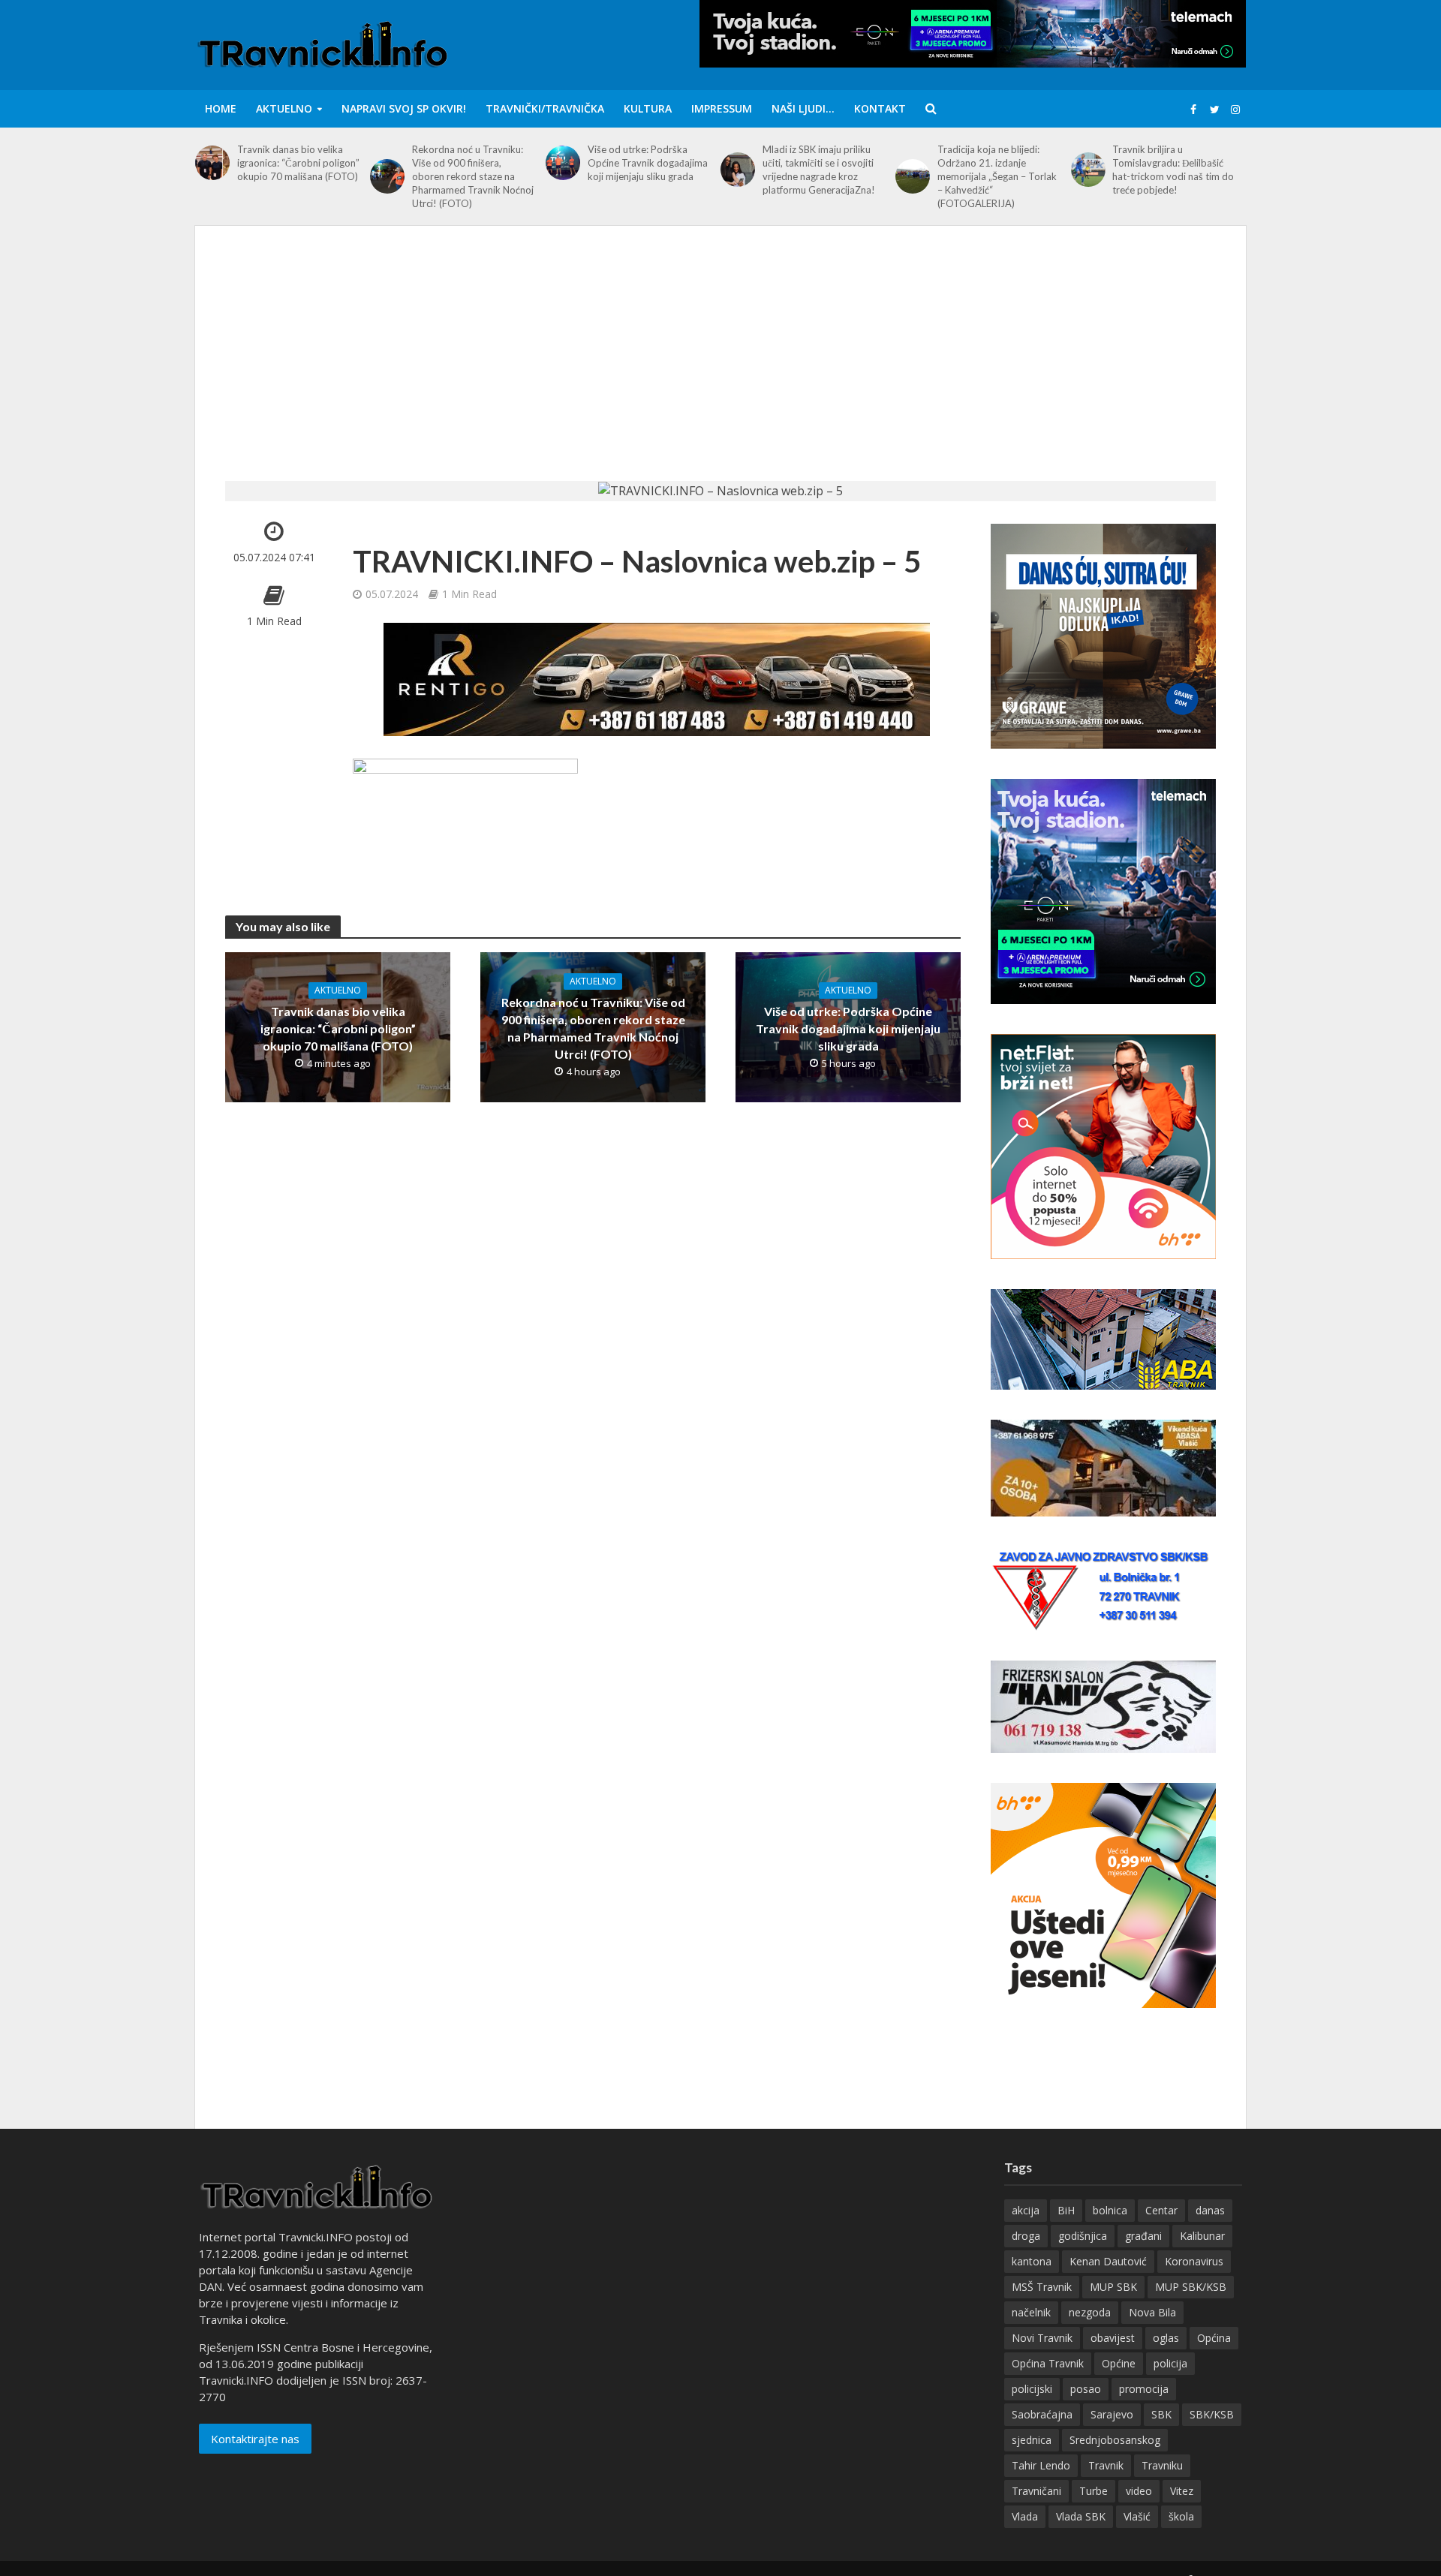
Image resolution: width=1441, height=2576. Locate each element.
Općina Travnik (1048, 2363)
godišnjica (1083, 2236)
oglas (1166, 2338)
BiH (1066, 2210)
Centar (1161, 2210)
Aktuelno (284, 108)
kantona (1032, 2261)
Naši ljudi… (803, 108)
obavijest (1113, 2338)
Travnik (1106, 2465)
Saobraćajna (1042, 2414)
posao (1086, 2389)
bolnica (1110, 2210)
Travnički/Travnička (545, 108)
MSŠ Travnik (1042, 2287)
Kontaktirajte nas (255, 2439)
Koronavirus (1194, 2261)
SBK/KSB (1212, 2414)
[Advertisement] (720, 368)
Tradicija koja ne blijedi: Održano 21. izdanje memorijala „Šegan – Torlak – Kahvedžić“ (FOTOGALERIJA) (997, 176)
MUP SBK (1113, 2287)
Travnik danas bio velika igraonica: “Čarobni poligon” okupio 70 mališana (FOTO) (298, 163)
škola (1181, 2516)
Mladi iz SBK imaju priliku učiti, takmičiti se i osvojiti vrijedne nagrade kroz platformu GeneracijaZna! (819, 170)
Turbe (1094, 2491)
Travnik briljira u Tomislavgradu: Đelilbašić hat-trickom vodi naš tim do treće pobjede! (1173, 170)
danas (1210, 2210)
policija (1170, 2363)
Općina (1214, 2338)
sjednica (1032, 2440)
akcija (1026, 2210)
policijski (1032, 2389)
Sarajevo (1112, 2414)
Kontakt (880, 108)
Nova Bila (1152, 2312)
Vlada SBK (1081, 2516)
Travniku (1162, 2465)
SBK (1161, 2414)
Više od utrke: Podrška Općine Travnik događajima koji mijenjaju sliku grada (648, 163)
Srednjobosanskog (1115, 2440)
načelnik (1031, 2312)
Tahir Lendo (1041, 2465)
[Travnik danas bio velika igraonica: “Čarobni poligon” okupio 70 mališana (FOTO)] (212, 163)
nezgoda (1090, 2312)
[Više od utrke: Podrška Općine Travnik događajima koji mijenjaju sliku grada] (563, 163)
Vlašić (1137, 2516)
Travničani (1036, 2491)
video (1139, 2491)
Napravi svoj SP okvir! (404, 108)
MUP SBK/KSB (1191, 2287)
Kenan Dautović (1108, 2261)
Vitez (1182, 2491)
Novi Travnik (1042, 2338)
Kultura (648, 108)
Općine (1119, 2363)
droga (1026, 2236)
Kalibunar (1202, 2236)
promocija (1144, 2389)
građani (1143, 2236)
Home (221, 108)
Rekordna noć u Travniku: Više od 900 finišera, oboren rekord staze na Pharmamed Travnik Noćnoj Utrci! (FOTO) (473, 176)
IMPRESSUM (722, 108)
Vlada (1025, 2516)
